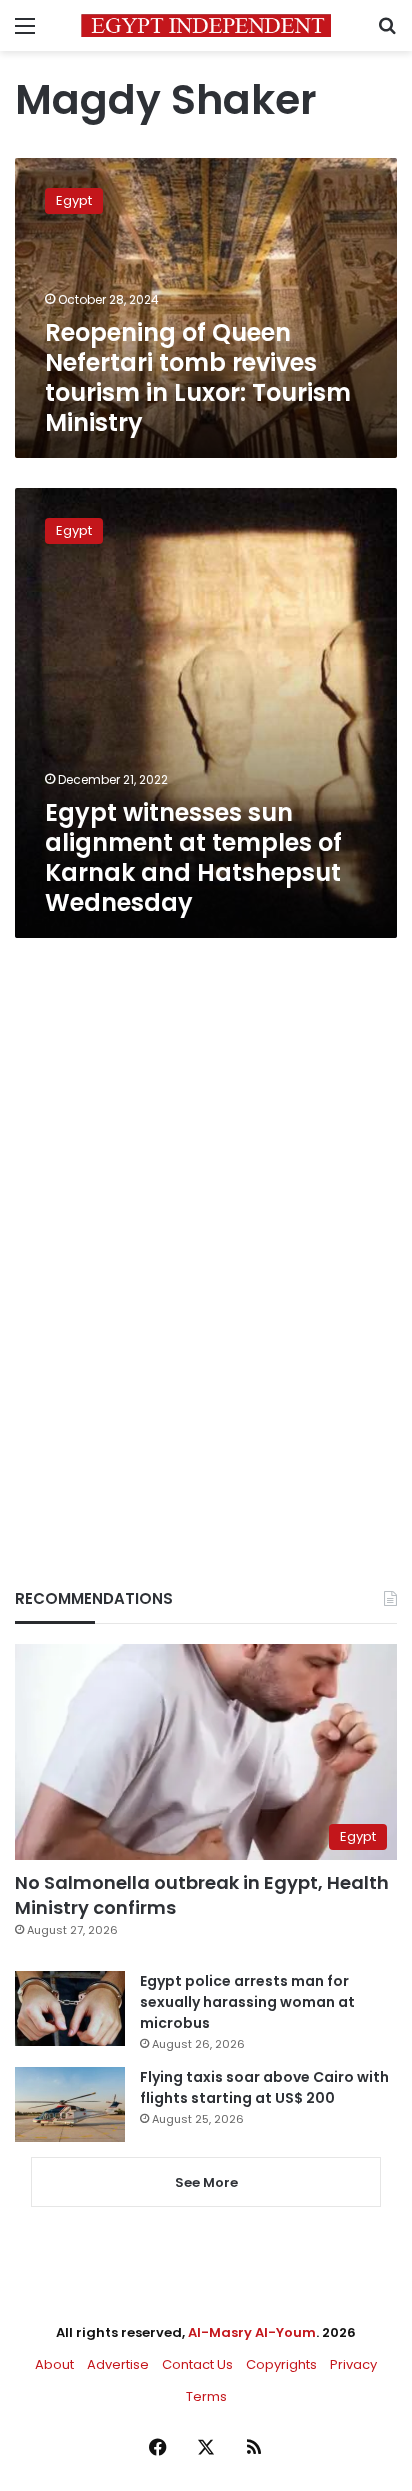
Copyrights (281, 2364)
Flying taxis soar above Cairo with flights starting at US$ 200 (264, 2087)
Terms (206, 2396)
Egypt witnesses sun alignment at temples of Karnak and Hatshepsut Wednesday (193, 857)
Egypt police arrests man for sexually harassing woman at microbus (247, 2002)
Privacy (353, 2364)
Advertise (118, 2364)
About (54, 2364)
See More (206, 2182)
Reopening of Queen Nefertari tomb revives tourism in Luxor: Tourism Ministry (198, 377)
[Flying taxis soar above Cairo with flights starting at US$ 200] (70, 2104)
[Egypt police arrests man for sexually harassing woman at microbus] (70, 2008)
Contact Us (197, 2364)
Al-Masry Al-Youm (252, 2332)
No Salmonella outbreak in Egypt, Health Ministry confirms (202, 1895)
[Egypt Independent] (206, 25)
